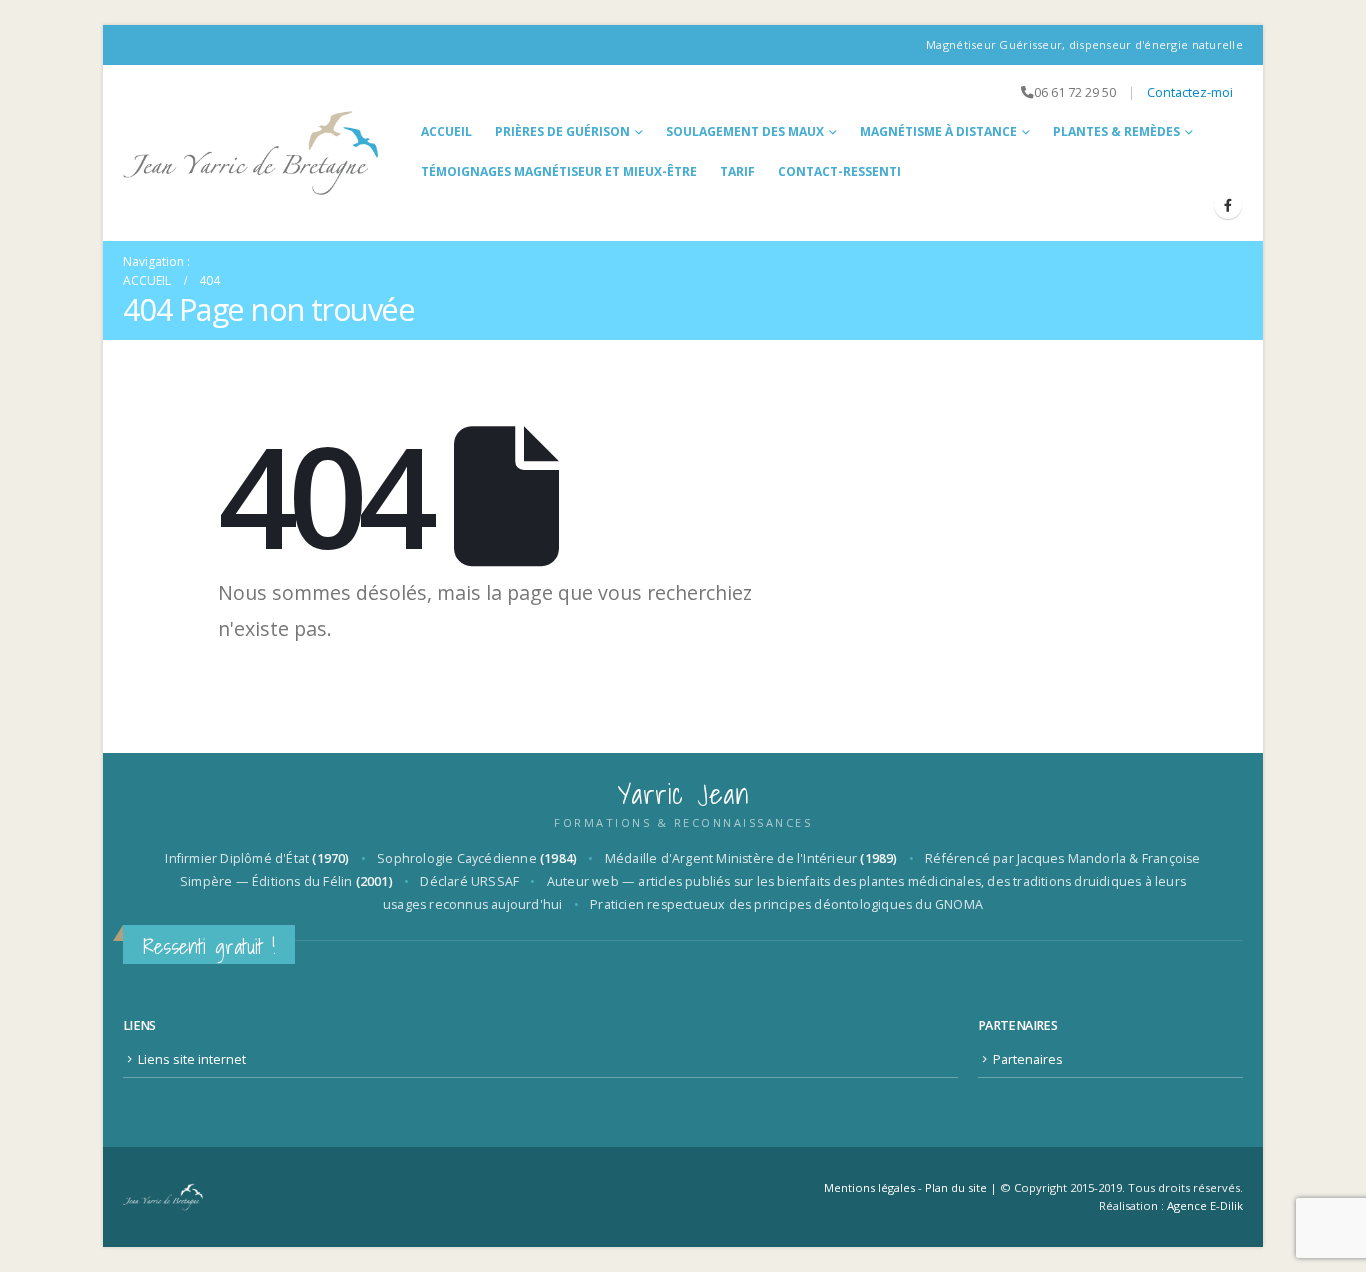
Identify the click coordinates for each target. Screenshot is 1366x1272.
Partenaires (1028, 1059)
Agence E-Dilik (1205, 1205)
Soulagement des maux (745, 131)
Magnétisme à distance (938, 131)
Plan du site (956, 1187)
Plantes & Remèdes (1116, 131)
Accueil (446, 131)
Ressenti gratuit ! (209, 946)
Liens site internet (192, 1059)
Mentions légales (869, 1187)
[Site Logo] (251, 153)
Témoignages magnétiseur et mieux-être (559, 171)
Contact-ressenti (839, 171)
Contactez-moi (1190, 92)
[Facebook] (1228, 205)
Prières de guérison (562, 131)
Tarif (737, 171)
